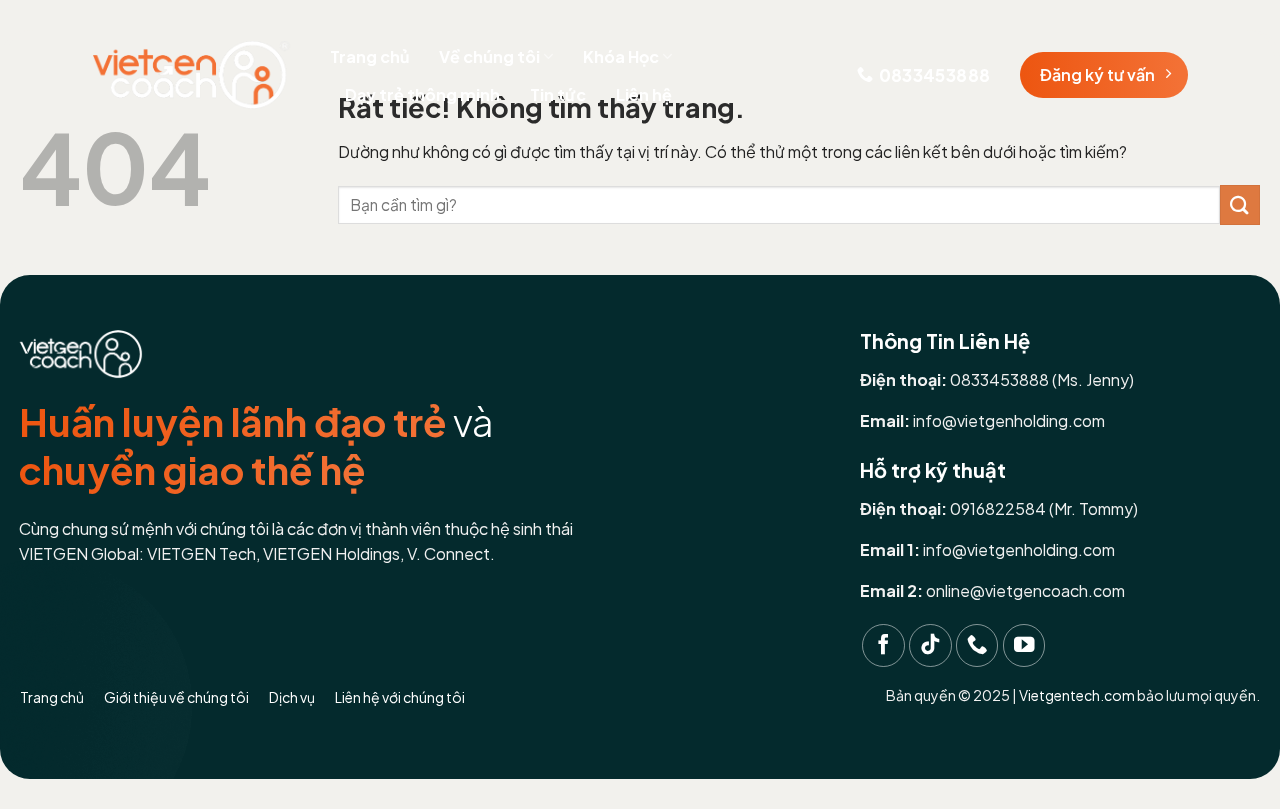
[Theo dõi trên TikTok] (930, 645)
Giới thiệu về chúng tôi (176, 697)
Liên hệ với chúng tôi (400, 697)
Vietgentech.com (1077, 695)
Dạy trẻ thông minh (422, 94)
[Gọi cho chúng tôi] (977, 645)
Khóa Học (621, 56)
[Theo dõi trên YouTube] (1024, 645)
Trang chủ (369, 56)
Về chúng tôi (489, 56)
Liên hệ (644, 94)
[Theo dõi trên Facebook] (883, 645)
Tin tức (558, 94)
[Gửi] (1240, 204)
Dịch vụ (292, 697)
